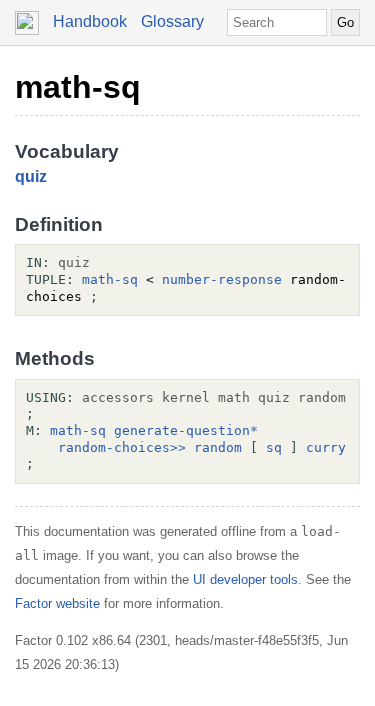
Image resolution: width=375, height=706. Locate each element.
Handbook (90, 21)
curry (326, 447)
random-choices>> (122, 447)
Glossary (172, 21)
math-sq (78, 87)
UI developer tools (245, 579)
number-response (222, 279)
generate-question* (186, 430)
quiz (31, 176)
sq (274, 447)
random (218, 447)
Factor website (57, 603)
